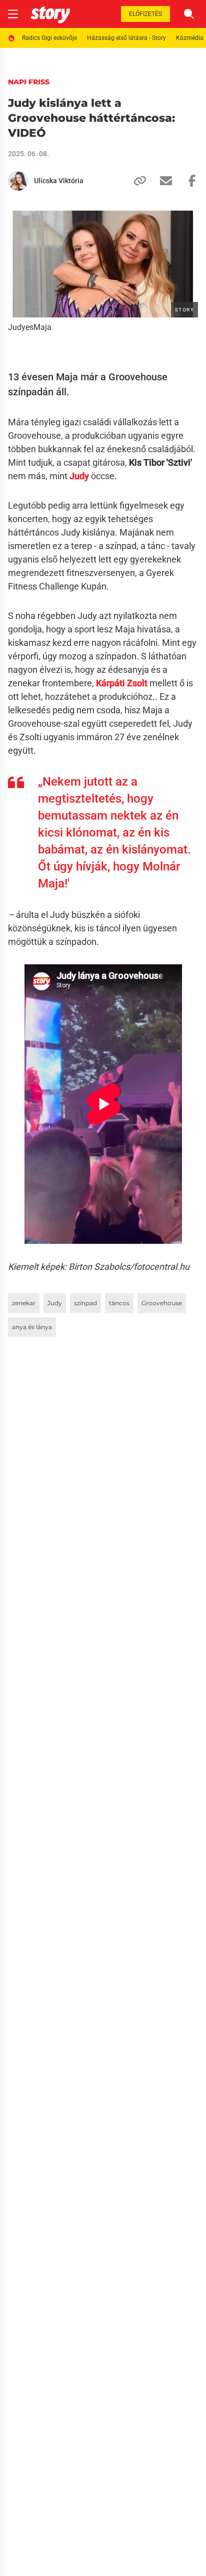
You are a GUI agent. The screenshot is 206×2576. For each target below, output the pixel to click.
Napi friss (29, 82)
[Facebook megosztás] (188, 181)
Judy (55, 1303)
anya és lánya (32, 1327)
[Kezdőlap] (50, 14)
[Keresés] (189, 14)
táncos (119, 1303)
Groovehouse (162, 1303)
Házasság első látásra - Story (126, 38)
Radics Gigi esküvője (49, 38)
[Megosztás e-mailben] (162, 181)
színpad (85, 1303)
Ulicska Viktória (59, 181)
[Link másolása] (136, 181)
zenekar (24, 1303)
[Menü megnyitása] (13, 14)
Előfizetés (145, 14)
